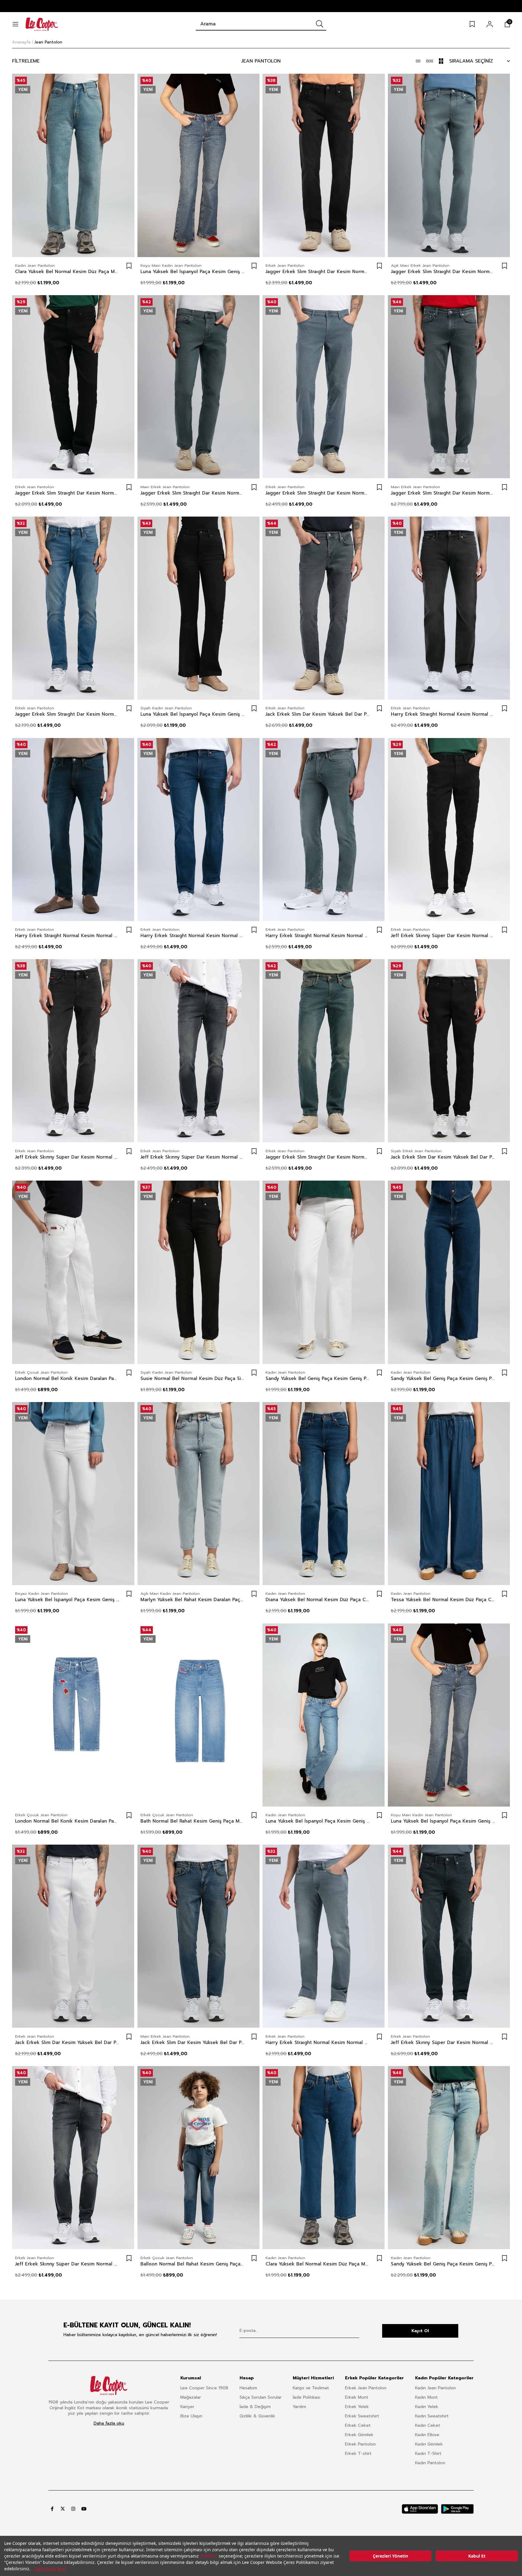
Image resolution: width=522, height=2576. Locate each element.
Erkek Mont (357, 2397)
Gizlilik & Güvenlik (257, 2416)
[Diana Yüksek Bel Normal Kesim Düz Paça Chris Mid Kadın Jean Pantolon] (324, 1494)
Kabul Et (477, 2556)
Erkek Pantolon (360, 2444)
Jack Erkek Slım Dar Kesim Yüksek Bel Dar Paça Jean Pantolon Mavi (193, 2042)
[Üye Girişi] (490, 24)
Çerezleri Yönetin (390, 2556)
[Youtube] (84, 2509)
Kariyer (187, 2407)
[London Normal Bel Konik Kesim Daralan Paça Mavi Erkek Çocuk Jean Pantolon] (73, 1715)
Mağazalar (191, 2397)
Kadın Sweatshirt (432, 2416)
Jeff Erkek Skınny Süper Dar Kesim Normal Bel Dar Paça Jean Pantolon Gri (193, 1157)
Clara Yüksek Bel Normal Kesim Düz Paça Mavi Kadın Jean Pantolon (67, 272)
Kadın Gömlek (429, 2444)
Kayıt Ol (420, 2331)
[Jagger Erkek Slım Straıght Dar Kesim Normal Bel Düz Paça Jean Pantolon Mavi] (73, 608)
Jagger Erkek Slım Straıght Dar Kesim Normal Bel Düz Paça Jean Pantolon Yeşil (193, 493)
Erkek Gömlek (359, 2435)
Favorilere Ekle (129, 266)
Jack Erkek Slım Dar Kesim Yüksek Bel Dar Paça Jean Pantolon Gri (318, 714)
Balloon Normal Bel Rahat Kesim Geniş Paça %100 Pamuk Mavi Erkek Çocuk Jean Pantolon (193, 2264)
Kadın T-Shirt (428, 2453)
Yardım (299, 2407)
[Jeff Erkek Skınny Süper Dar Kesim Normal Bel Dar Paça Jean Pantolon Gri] (199, 1051)
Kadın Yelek (427, 2407)
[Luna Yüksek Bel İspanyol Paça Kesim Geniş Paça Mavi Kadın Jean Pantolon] (199, 165)
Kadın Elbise (427, 2435)
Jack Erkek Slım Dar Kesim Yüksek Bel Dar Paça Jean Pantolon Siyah (443, 1157)
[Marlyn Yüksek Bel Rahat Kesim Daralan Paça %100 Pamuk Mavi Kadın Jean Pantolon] (199, 1494)
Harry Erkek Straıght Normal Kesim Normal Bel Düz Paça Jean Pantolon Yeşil (318, 936)
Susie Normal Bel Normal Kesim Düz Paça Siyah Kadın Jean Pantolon (193, 1378)
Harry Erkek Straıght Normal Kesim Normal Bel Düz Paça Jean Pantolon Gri (443, 714)
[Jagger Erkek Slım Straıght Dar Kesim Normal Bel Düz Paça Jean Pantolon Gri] (449, 165)
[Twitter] (63, 2509)
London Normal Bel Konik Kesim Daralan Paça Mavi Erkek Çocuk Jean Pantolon (67, 1821)
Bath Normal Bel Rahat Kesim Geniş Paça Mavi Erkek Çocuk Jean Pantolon (193, 1821)
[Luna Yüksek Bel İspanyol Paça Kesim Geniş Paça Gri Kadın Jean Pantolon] (199, 608)
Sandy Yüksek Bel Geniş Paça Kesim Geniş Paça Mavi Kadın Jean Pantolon (443, 1378)
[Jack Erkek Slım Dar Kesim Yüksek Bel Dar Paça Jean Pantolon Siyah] (449, 1051)
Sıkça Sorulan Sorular (261, 2397)
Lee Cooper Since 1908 (204, 2388)
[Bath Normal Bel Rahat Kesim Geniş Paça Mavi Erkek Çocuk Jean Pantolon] (199, 1715)
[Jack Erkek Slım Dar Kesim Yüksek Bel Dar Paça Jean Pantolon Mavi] (199, 1936)
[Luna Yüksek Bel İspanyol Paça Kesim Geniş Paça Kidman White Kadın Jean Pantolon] (73, 1494)
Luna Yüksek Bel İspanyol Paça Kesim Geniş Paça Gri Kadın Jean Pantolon (193, 714)
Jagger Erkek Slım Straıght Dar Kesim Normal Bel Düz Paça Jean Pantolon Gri (443, 272)
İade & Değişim (255, 2407)
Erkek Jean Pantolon (366, 2388)
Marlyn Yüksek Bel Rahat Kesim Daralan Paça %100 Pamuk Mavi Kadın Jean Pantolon (193, 1600)
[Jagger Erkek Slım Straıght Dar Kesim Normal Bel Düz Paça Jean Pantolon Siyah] (324, 165)
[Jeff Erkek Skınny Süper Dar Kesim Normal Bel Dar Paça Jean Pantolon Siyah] (449, 829)
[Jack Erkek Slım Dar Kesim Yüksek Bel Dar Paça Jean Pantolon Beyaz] (73, 1936)
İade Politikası (306, 2397)
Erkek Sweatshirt (362, 2416)
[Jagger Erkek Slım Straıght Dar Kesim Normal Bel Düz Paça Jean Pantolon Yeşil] (199, 387)
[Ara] (320, 24)
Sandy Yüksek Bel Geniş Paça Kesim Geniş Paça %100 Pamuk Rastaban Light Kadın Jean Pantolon (443, 2264)
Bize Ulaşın (191, 2416)
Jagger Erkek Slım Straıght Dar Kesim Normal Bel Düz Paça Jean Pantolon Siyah (318, 272)
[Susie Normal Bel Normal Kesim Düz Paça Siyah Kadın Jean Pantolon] (199, 1272)
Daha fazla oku (109, 2423)
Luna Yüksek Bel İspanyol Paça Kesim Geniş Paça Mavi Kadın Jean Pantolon (193, 272)
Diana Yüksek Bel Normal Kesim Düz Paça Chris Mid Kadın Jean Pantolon (318, 1600)
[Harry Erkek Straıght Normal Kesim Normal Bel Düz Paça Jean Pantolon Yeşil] (324, 829)
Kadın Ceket (428, 2425)
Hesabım (248, 2388)
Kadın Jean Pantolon (435, 2388)
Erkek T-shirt (358, 2453)
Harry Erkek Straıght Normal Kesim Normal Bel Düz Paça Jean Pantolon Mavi (67, 936)
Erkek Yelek (357, 2407)
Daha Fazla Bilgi (50, 2569)
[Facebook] (52, 2509)
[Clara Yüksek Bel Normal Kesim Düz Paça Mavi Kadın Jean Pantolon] (73, 165)
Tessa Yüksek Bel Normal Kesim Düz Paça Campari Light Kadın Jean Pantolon (443, 1600)
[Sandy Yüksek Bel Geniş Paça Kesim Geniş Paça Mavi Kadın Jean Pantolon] (449, 1272)
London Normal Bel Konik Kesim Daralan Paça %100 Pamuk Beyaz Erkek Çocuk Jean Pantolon (67, 1378)
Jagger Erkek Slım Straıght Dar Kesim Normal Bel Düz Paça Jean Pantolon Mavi (67, 714)
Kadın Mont (426, 2397)
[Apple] (420, 2509)
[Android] (457, 2509)
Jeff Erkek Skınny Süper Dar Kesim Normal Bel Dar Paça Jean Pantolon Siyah (443, 936)
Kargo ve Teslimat (311, 2388)
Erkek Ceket (358, 2425)
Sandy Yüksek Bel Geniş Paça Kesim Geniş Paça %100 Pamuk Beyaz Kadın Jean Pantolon (318, 1378)
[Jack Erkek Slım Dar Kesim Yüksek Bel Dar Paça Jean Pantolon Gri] (324, 608)
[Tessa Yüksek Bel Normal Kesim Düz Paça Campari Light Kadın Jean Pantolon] (449, 1494)
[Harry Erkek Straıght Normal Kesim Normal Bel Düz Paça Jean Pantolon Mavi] (73, 829)
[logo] (109, 2386)
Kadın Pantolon (430, 2463)
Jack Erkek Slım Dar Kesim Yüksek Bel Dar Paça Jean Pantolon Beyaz (67, 2042)
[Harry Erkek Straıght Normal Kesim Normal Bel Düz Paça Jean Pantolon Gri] (449, 608)
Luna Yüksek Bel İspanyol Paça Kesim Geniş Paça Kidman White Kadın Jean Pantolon (67, 1600)
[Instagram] (73, 2509)
